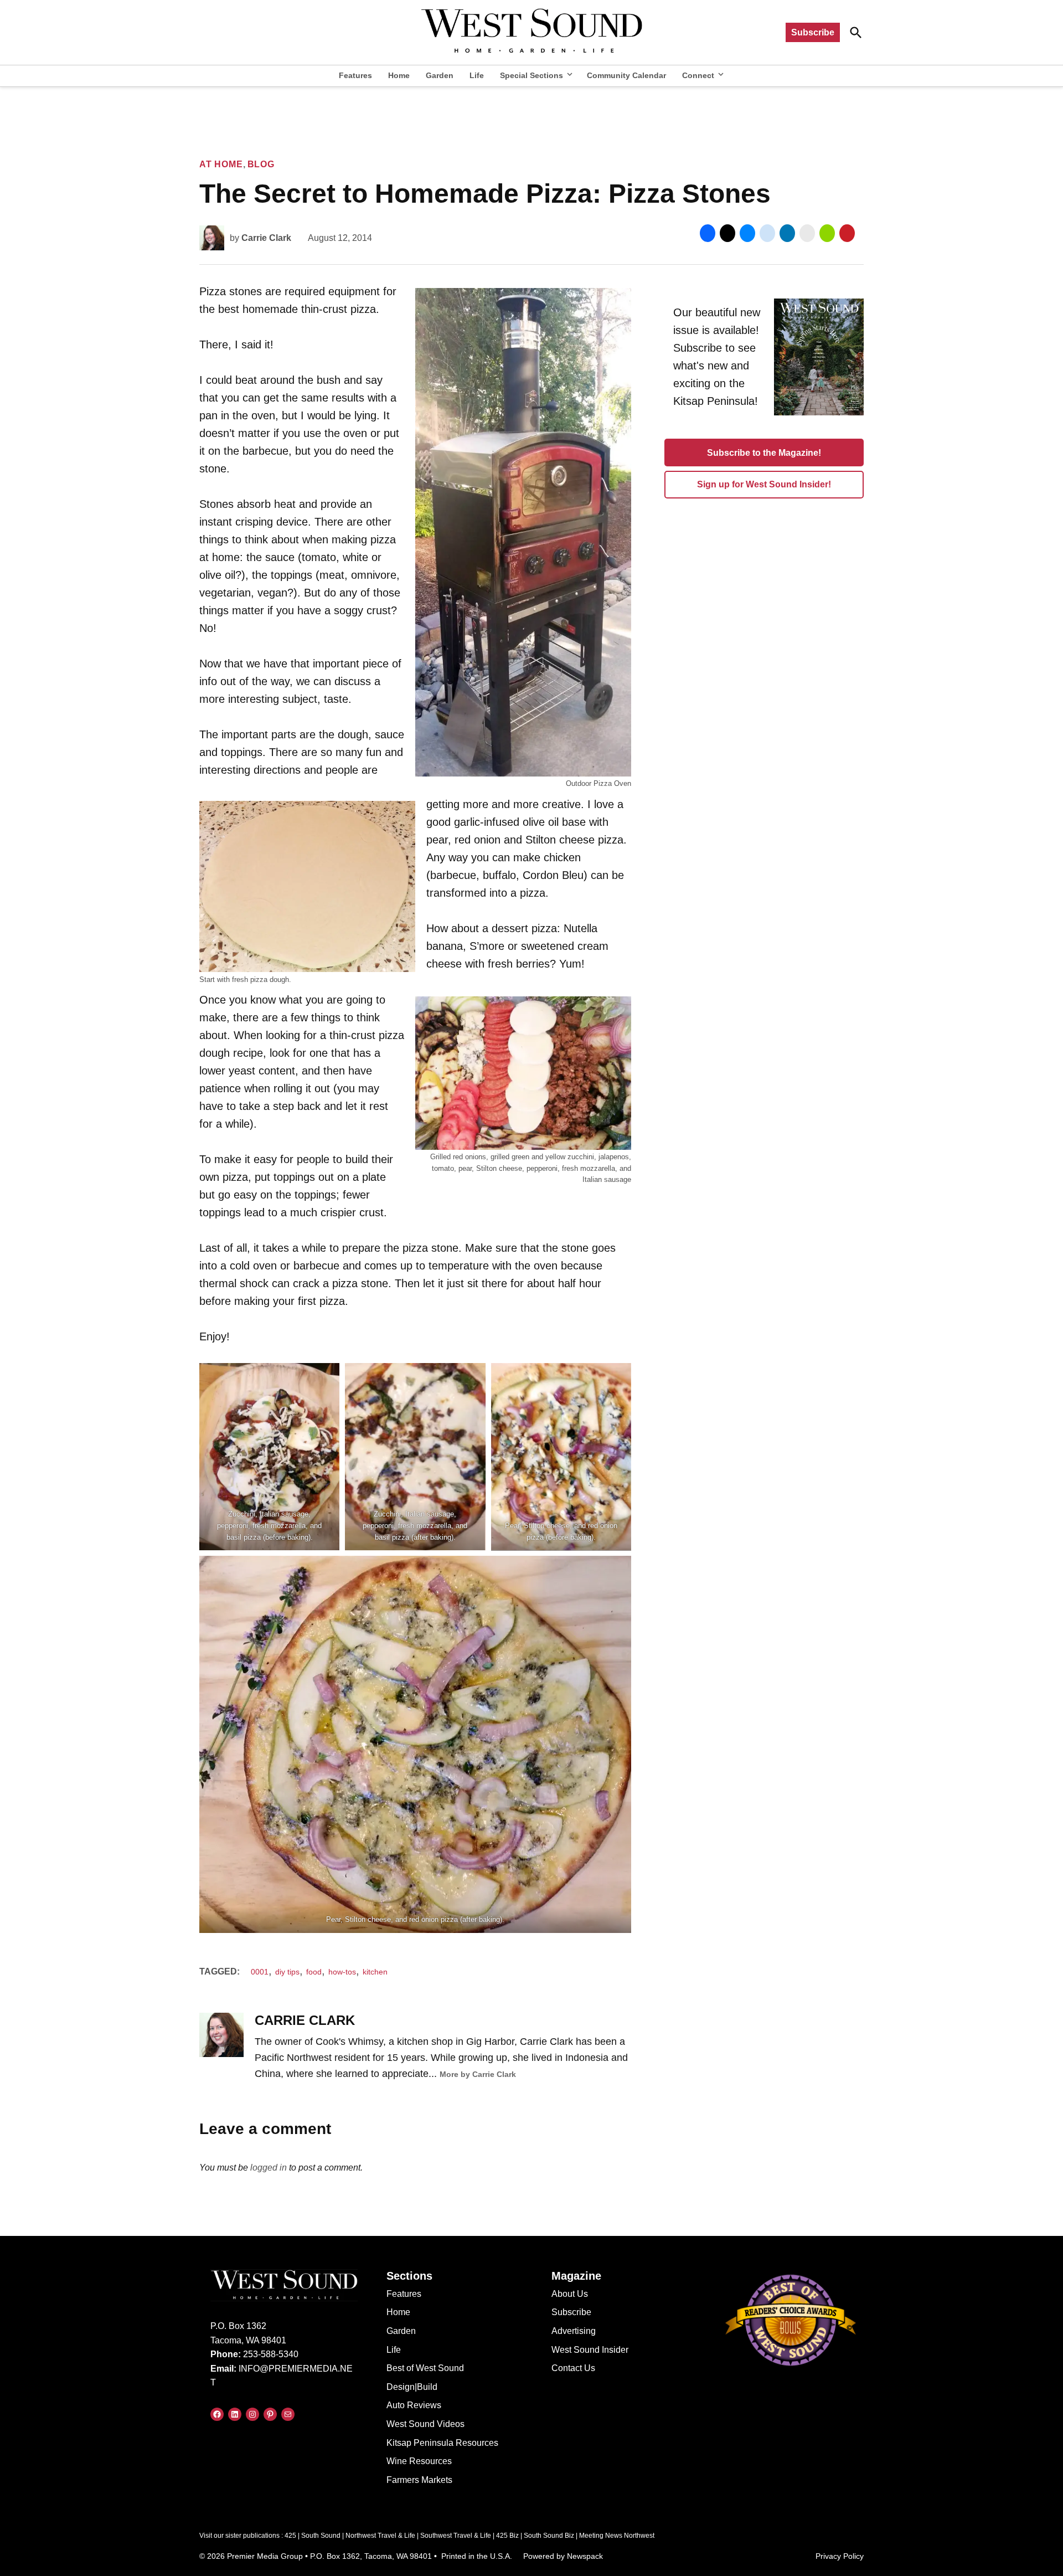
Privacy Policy (840, 2556)
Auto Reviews (414, 2405)
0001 (260, 1972)
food (314, 1972)
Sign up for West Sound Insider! (764, 484)
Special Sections (531, 75)
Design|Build (412, 2387)
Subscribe (813, 32)
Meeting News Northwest (617, 2536)
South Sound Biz (549, 2536)
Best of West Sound (425, 2368)
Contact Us (573, 2368)
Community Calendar (626, 75)
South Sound (321, 2536)
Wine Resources (419, 2461)
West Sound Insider (590, 2350)
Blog (261, 164)
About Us (570, 2294)
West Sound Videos (425, 2424)
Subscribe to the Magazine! (764, 453)
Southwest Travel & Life (456, 2536)
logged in (269, 2168)
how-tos (342, 1972)
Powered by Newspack (563, 2556)
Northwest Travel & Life (380, 2536)
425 (290, 2536)
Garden (440, 75)
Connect (698, 75)
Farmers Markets (419, 2480)
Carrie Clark (266, 238)
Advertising (574, 2331)
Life (477, 75)
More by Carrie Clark (478, 2074)
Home (399, 75)
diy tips (287, 1972)
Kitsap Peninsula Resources (442, 2443)
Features (355, 75)
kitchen (375, 1972)
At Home (221, 164)
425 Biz (507, 2536)
